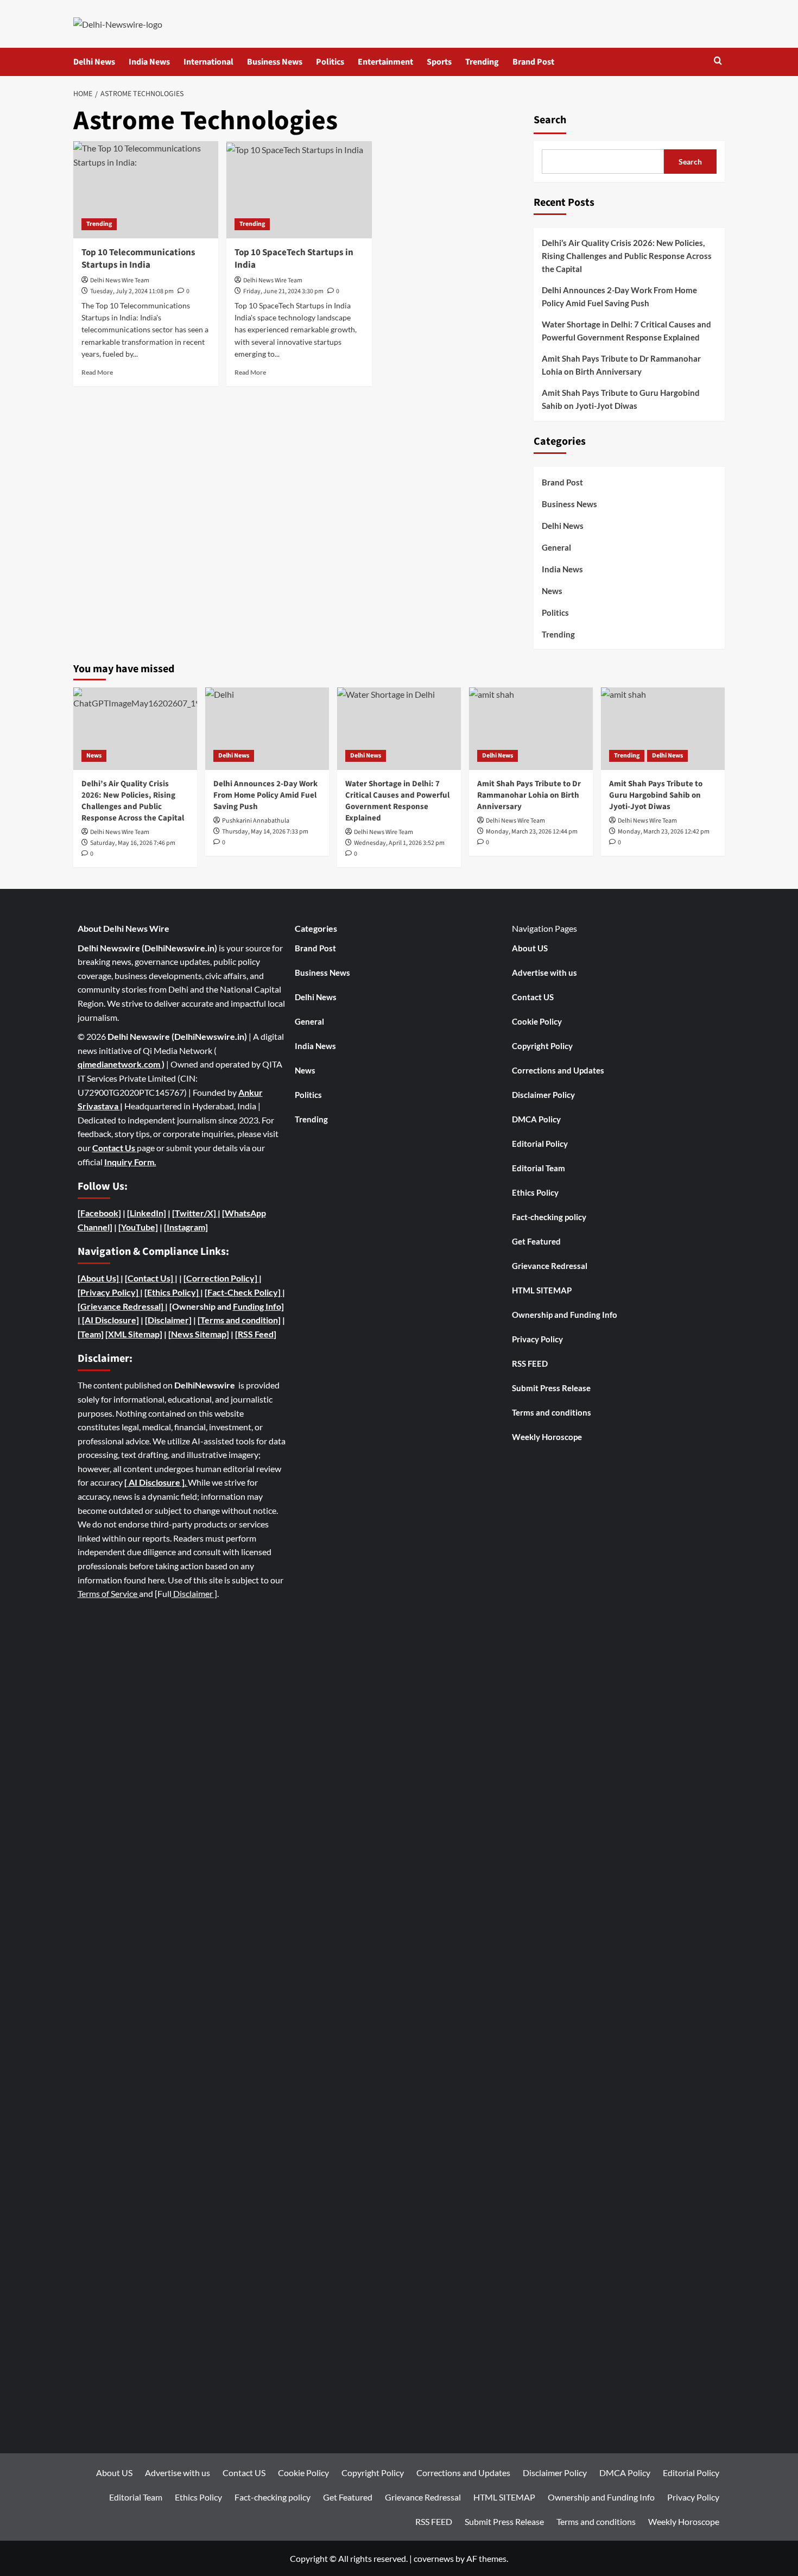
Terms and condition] (240, 1320)
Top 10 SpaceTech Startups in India (294, 259)
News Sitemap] (200, 1334)
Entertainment (385, 62)
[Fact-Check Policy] (243, 1292)
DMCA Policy (536, 1119)
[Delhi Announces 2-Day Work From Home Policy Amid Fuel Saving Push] (267, 729)
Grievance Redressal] (123, 1306)
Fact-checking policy (549, 1217)
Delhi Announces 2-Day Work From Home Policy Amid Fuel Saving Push (619, 296)
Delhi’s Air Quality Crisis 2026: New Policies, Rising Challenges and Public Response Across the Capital (627, 256)
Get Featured (536, 1241)
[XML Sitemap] (134, 1334)
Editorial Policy (540, 1144)
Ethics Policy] (173, 1292)
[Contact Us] (150, 1278)
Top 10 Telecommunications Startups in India (138, 259)
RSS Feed (256, 1334)
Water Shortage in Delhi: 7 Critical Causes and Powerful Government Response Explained (626, 331)
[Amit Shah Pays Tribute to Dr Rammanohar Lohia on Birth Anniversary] (531, 729)
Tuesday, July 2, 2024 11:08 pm (132, 291)
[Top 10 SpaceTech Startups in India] (299, 190)
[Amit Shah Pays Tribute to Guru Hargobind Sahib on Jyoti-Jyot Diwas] (663, 729)
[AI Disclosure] (110, 1320)
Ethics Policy (535, 1192)
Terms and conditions (552, 1412)
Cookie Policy (537, 1021)
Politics (330, 62)
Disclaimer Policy (543, 1095)
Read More (97, 372)
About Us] (100, 1278)
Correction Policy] (223, 1278)
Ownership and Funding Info (565, 1315)
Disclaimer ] (194, 1593)
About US (530, 948)
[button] (718, 62)
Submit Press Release (551, 1388)
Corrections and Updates (558, 1070)
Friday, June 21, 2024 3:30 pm (283, 291)
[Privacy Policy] (108, 1292)
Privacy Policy (537, 1339)
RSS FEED (530, 1363)
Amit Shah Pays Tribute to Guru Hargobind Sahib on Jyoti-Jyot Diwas (621, 399)
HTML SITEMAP (542, 1290)
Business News (275, 62)
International (208, 62)
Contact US (533, 997)
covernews (434, 2558)
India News (149, 62)
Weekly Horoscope (547, 1437)
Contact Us (115, 1148)
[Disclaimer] (168, 1320)
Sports (439, 62)
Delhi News (94, 62)
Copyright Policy (542, 1046)
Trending (482, 62)
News (552, 591)
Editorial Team (539, 1168)
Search (550, 120)
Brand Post (533, 62)
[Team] (91, 1334)
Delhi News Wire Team (120, 280)
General (556, 547)
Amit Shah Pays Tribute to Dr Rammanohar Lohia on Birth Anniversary (621, 365)
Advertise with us (544, 973)
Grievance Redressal (550, 1266)
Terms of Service (108, 1593)
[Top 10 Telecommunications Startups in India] (146, 190)
